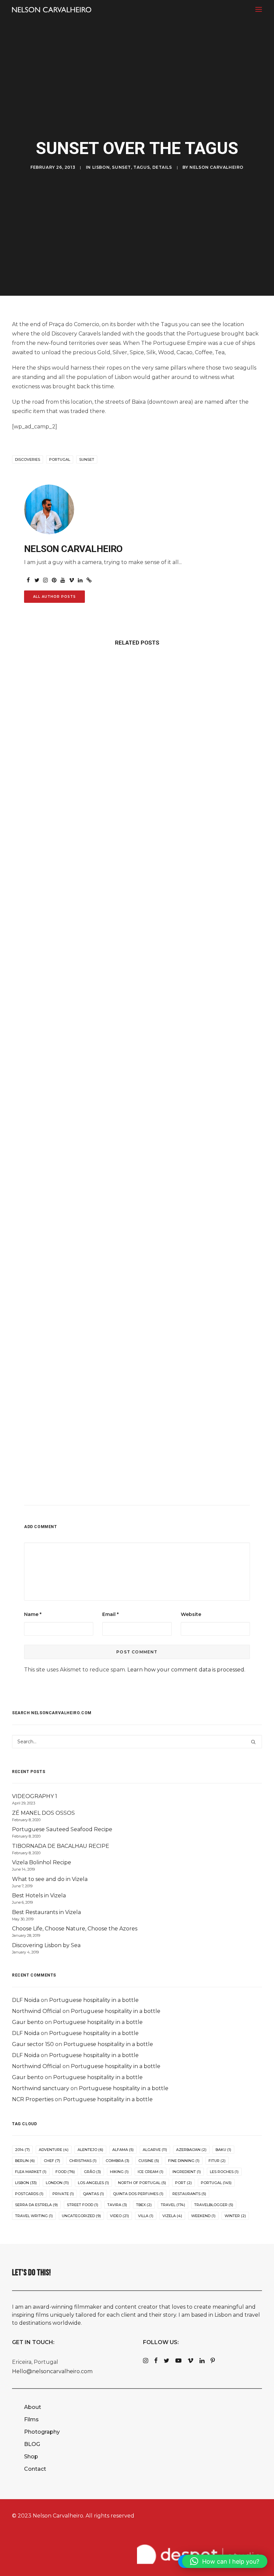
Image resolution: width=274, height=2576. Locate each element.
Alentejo (90, 2150)
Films (31, 2419)
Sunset (121, 167)
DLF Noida (26, 2000)
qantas (93, 2194)
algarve (155, 2150)
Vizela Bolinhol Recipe (42, 1862)
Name (33, 1614)
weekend (203, 2216)
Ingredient (187, 2172)
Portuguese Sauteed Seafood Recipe (62, 1829)
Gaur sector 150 (33, 2044)
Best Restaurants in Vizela (46, 1912)
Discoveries (28, 459)
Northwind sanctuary (41, 2088)
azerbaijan (191, 2150)
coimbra (117, 2161)
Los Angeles (93, 2183)
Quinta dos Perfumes (138, 2194)
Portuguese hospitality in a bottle (94, 2000)
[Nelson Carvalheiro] (52, 10)
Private (63, 2194)
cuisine (149, 2161)
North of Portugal (142, 2183)
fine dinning (184, 2161)
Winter (235, 2216)
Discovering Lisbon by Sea (46, 1945)
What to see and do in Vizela (50, 1879)
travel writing (34, 2216)
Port (183, 2183)
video (119, 2216)
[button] (259, 9)
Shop (31, 2457)
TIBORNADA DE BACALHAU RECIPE (61, 1846)
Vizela (172, 2216)
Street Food (83, 2205)
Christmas (83, 2161)
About (33, 2407)
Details (162, 167)
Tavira (117, 2205)
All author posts (54, 597)
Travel (173, 2205)
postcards (29, 2194)
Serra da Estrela (36, 2205)
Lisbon (101, 167)
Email (110, 1614)
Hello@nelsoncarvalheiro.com (52, 2371)
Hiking (119, 2172)
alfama (123, 2150)
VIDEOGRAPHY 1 (35, 1796)
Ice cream (151, 2172)
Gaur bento (28, 2022)
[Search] (137, 1742)
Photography (42, 2432)
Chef (52, 2161)
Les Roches (224, 2172)
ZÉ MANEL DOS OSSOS (43, 1813)
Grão (92, 2172)
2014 (22, 2150)
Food (65, 2172)
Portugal (60, 459)
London (57, 2183)
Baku (223, 2150)
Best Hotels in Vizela (39, 1895)
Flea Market (31, 2172)
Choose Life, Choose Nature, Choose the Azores (75, 1929)
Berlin (25, 2161)
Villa (146, 2216)
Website (191, 1614)
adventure (54, 2150)
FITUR (217, 2161)
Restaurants (189, 2194)
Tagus (142, 167)
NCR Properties (33, 2099)
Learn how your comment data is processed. (186, 1670)
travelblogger (214, 2205)
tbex (144, 2205)
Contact (35, 2469)
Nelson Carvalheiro (217, 167)
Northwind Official (37, 2011)
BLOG (32, 2444)
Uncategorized (81, 2216)
